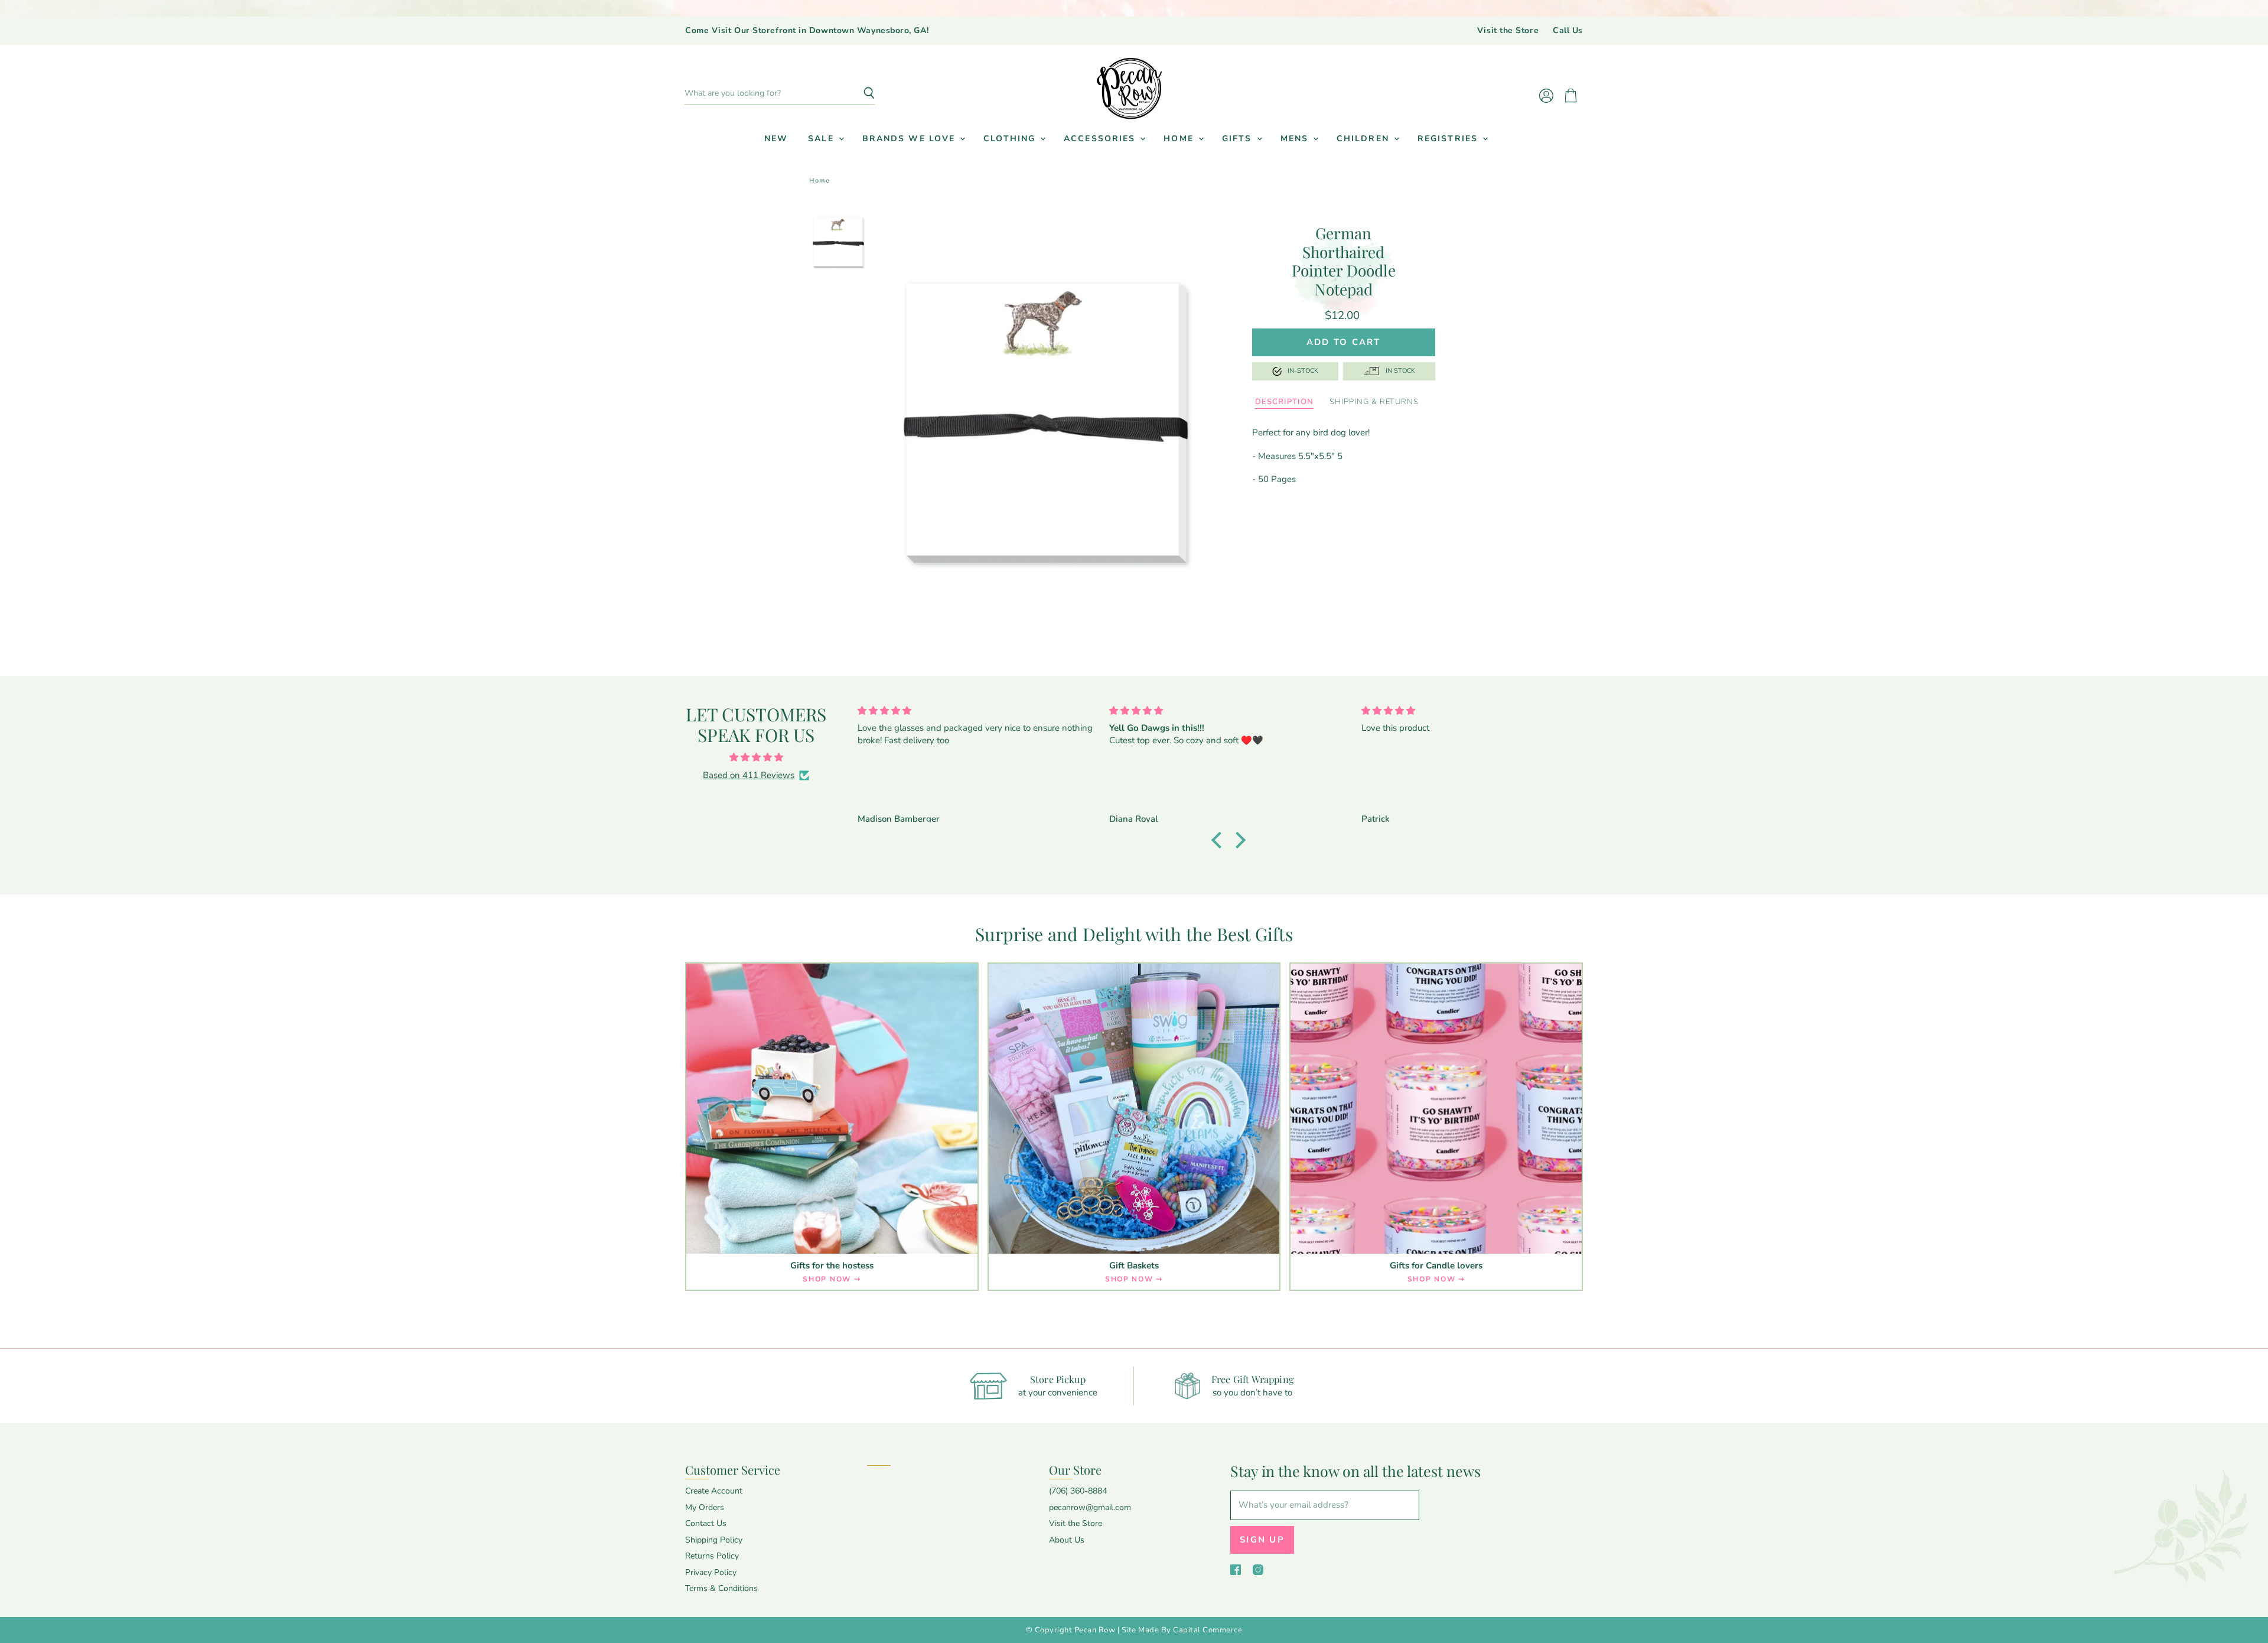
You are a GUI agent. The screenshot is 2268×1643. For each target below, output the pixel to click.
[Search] (859, 93)
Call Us (1568, 31)
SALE (823, 139)
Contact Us (706, 1523)
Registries (1449, 139)
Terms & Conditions (721, 1588)
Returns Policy (712, 1556)
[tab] (1284, 402)
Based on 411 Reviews (749, 775)
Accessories (1101, 139)
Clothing (1011, 139)
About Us (1067, 1540)
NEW (776, 139)
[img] (756, 757)
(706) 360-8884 (1078, 1491)
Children (1365, 139)
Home (1180, 139)
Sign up (1262, 1540)
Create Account (714, 1491)
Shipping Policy (714, 1540)
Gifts (1239, 139)
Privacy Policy (711, 1572)
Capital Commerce (1208, 1630)
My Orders (705, 1507)
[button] (1220, 840)
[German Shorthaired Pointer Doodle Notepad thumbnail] (839, 242)
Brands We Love (911, 139)
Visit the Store (1508, 31)
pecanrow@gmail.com (1090, 1507)
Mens (1296, 139)
